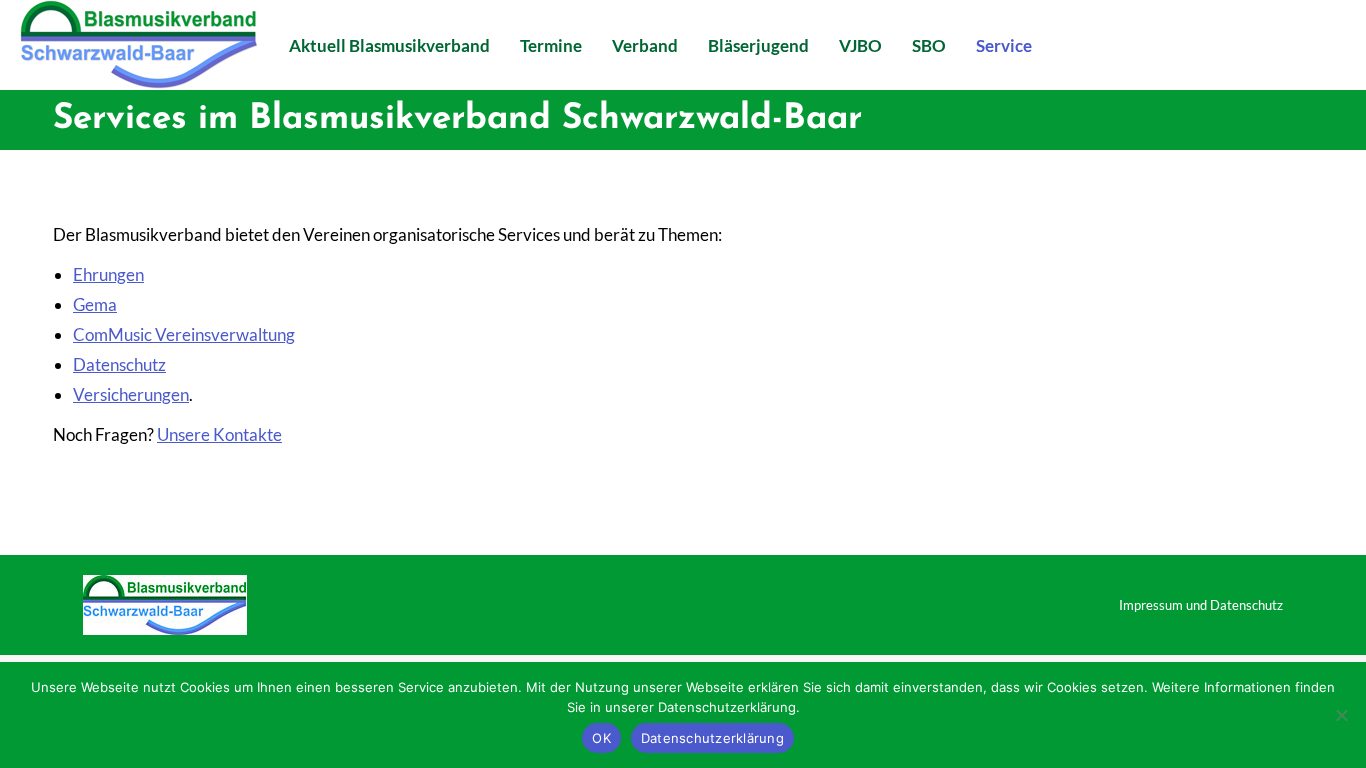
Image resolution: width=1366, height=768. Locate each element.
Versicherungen (131, 394)
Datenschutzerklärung (712, 738)
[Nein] (1341, 715)
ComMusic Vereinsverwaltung (184, 334)
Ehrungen (108, 274)
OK (601, 738)
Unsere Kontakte (219, 434)
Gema (95, 304)
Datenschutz (119, 364)
